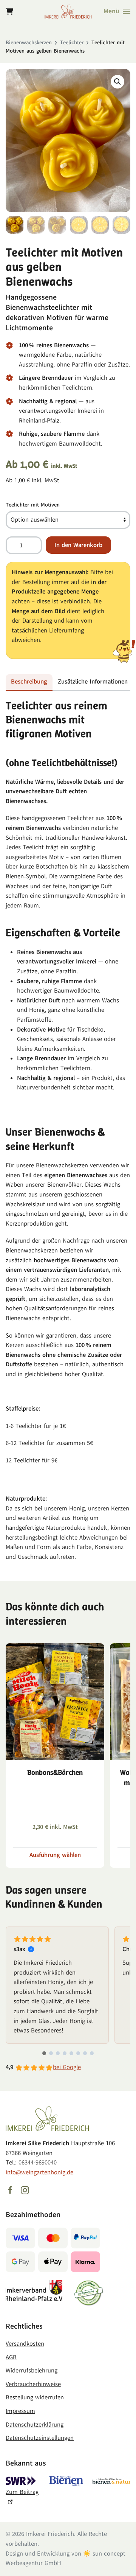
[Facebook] (10, 2190)
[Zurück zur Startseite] (68, 11)
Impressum (20, 2411)
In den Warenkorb (78, 545)
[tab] (44, 2053)
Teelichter (72, 43)
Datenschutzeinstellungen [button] (40, 2438)
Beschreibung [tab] (29, 682)
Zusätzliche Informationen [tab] (93, 682)
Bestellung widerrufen (35, 2397)
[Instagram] (25, 2190)
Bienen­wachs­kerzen (29, 43)
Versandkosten (25, 2344)
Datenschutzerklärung (35, 2425)
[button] (117, 11)
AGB (11, 2357)
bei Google (67, 2067)
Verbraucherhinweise (33, 2384)
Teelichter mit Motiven (33, 505)
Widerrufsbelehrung (32, 2371)
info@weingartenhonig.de (39, 2172)
